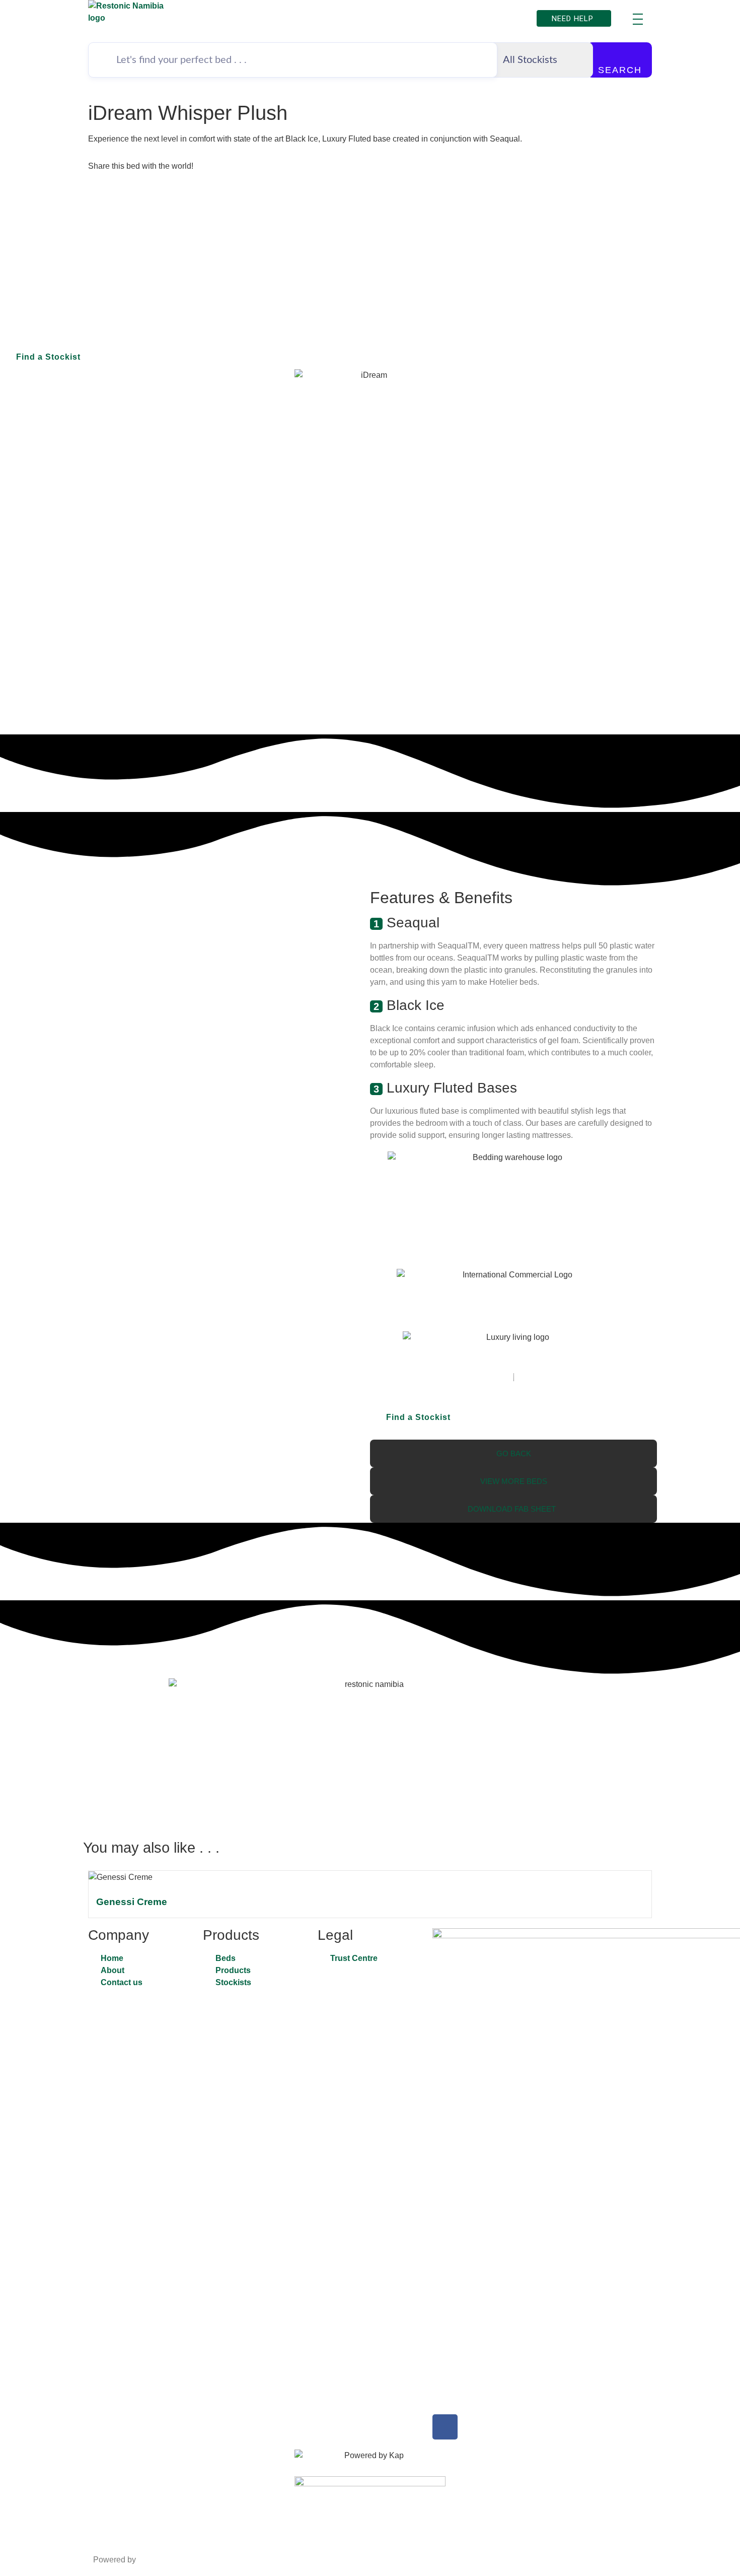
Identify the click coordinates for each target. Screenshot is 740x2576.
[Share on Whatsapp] (370, 198)
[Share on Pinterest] (370, 223)
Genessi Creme (132, 1902)
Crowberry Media (170, 2560)
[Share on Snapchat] (370, 247)
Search (620, 70)
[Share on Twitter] (370, 211)
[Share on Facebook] (370, 186)
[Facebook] (445, 2427)
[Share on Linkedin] (370, 235)
